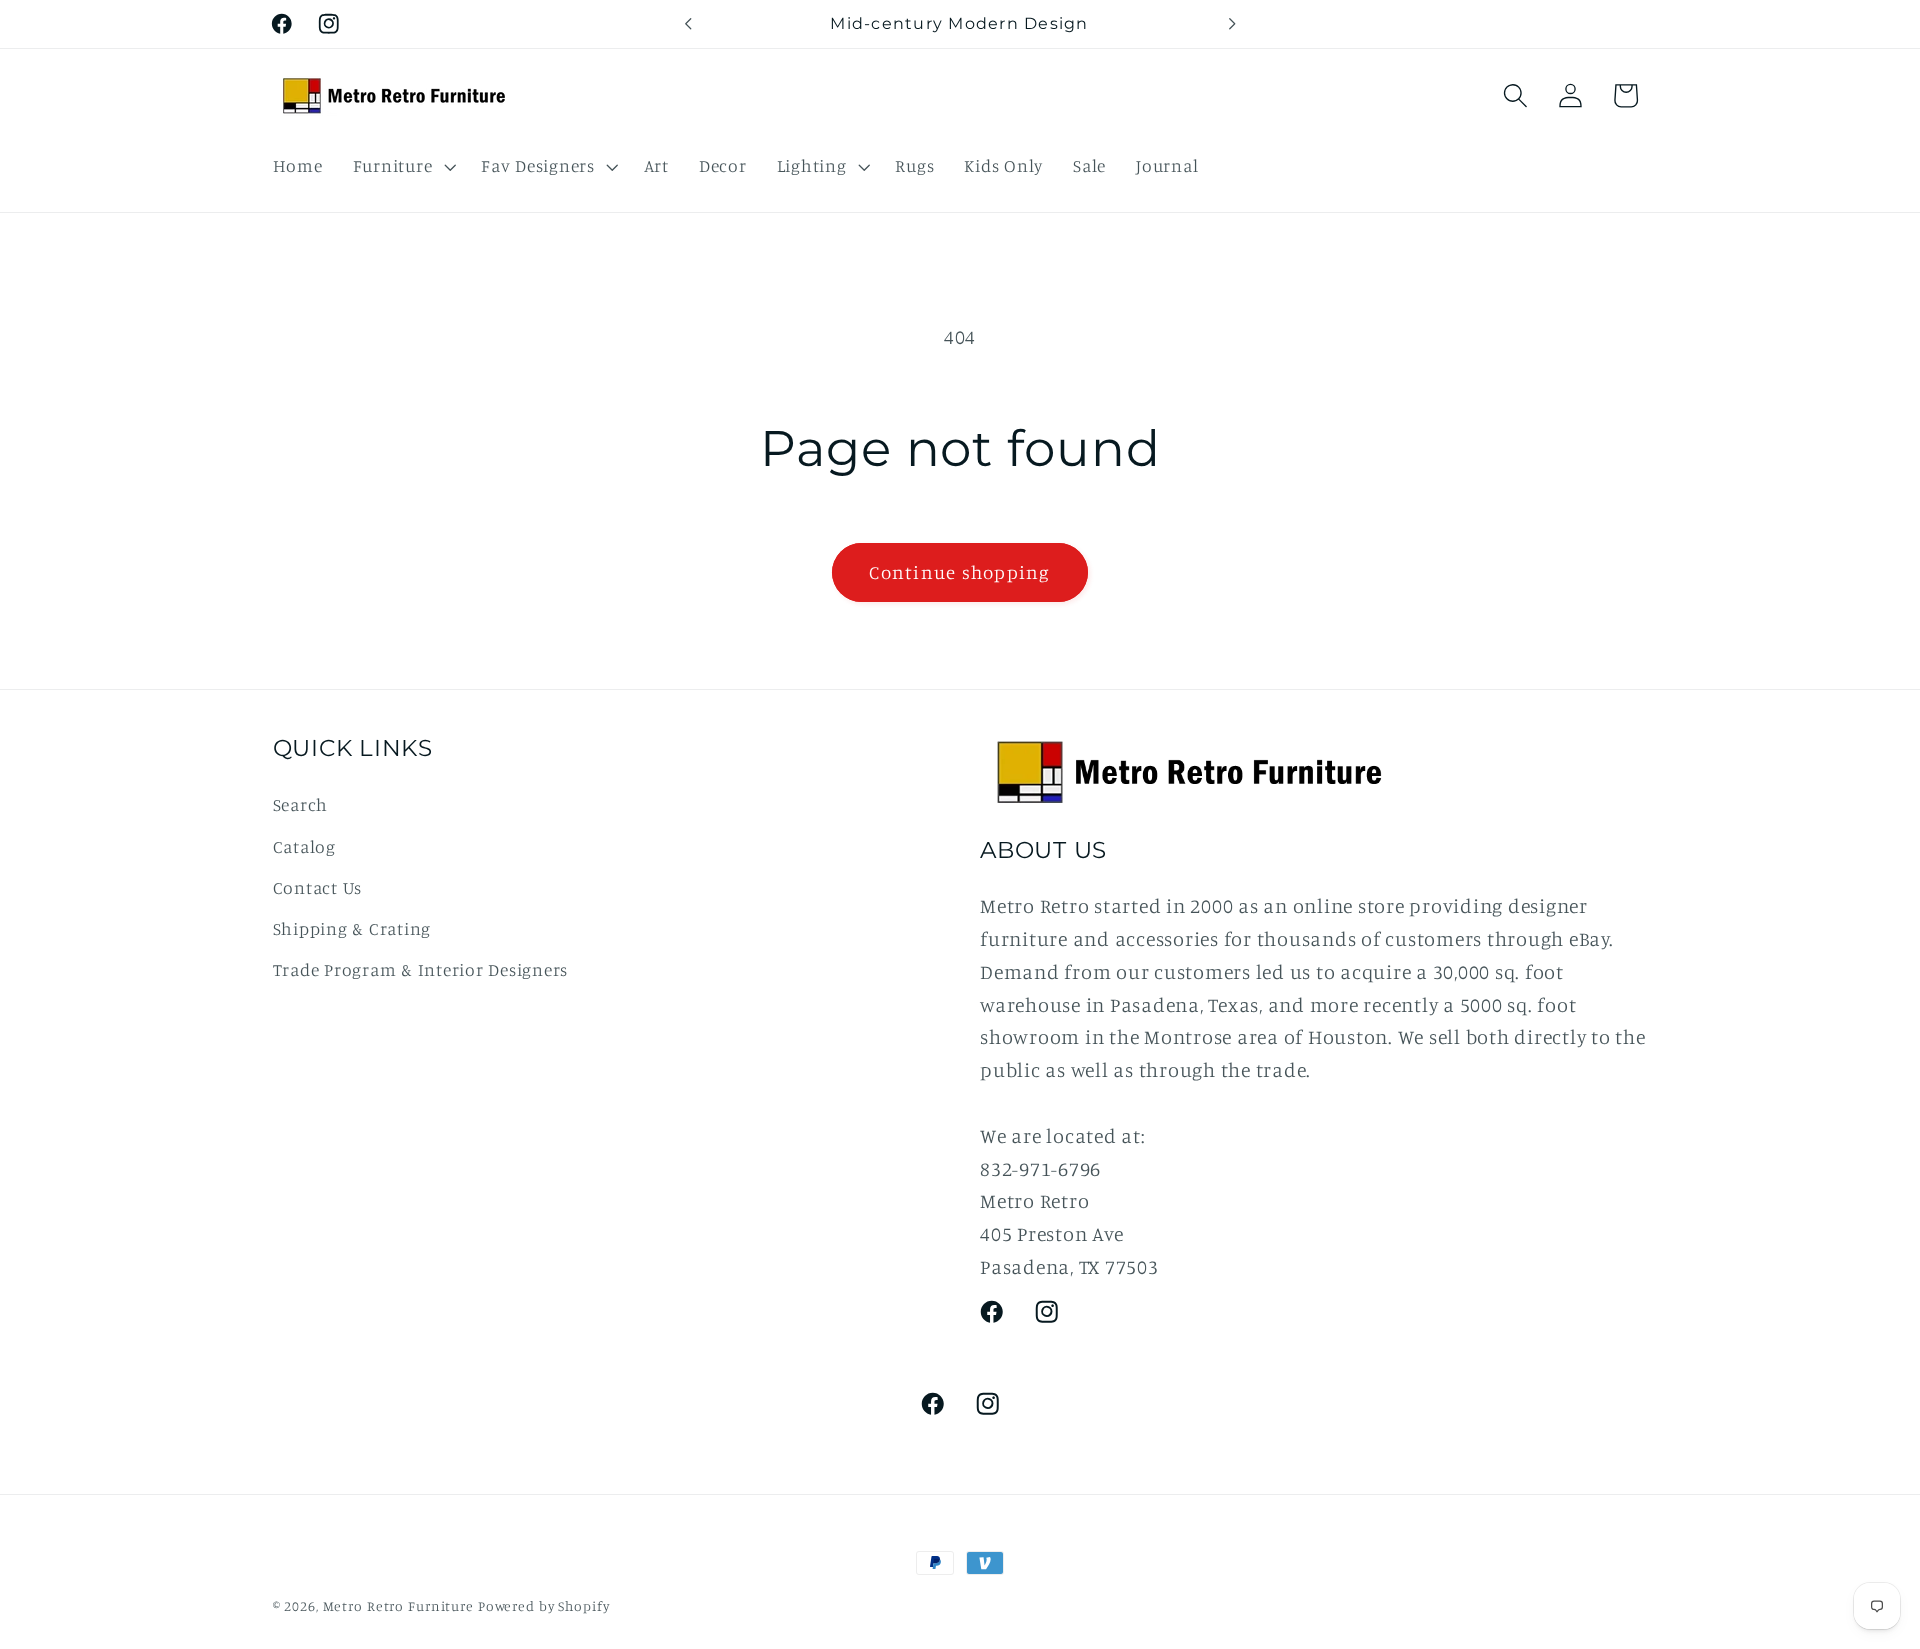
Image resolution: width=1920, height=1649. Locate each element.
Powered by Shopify (544, 1606)
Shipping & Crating (352, 928)
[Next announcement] (1232, 24)
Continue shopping (959, 572)
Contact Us (318, 887)
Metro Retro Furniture (400, 1606)
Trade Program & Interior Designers (421, 969)
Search (301, 804)
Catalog (304, 846)
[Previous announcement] (688, 24)
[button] (402, 166)
